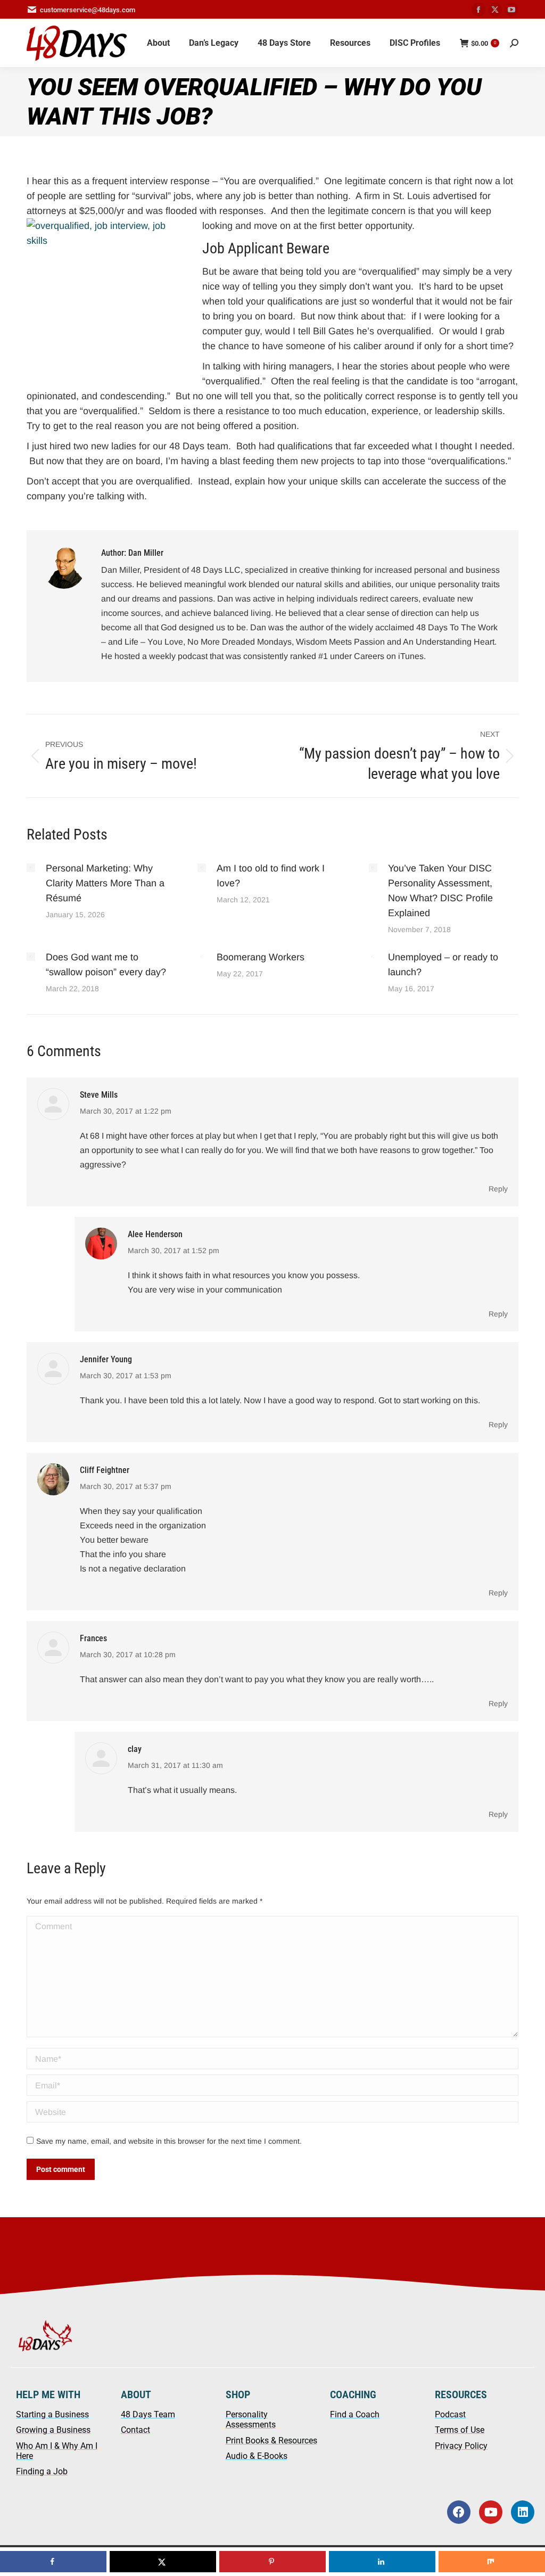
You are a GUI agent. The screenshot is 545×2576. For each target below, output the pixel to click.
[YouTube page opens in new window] (511, 10)
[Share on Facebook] (53, 2562)
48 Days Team (148, 2414)
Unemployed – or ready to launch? (443, 965)
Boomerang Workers (261, 957)
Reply (498, 1189)
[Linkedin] (523, 2512)
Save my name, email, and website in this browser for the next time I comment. (169, 2141)
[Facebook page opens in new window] (478, 10)
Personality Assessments (251, 2419)
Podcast (450, 2414)
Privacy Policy (461, 2446)
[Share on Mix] (492, 2562)
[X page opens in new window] (495, 10)
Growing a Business (53, 2430)
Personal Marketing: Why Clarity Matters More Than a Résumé (105, 883)
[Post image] (31, 868)
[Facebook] (459, 2512)
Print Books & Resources (271, 2441)
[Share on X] (163, 2562)
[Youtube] (491, 2512)
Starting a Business (52, 2414)
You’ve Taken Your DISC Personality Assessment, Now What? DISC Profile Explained (440, 891)
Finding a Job (42, 2471)
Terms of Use (460, 2430)
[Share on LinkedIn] (382, 2562)
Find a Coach (355, 2414)
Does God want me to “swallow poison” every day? (106, 965)
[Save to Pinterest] (272, 2562)
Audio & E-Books (257, 2456)
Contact (135, 2430)
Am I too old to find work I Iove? (271, 876)
